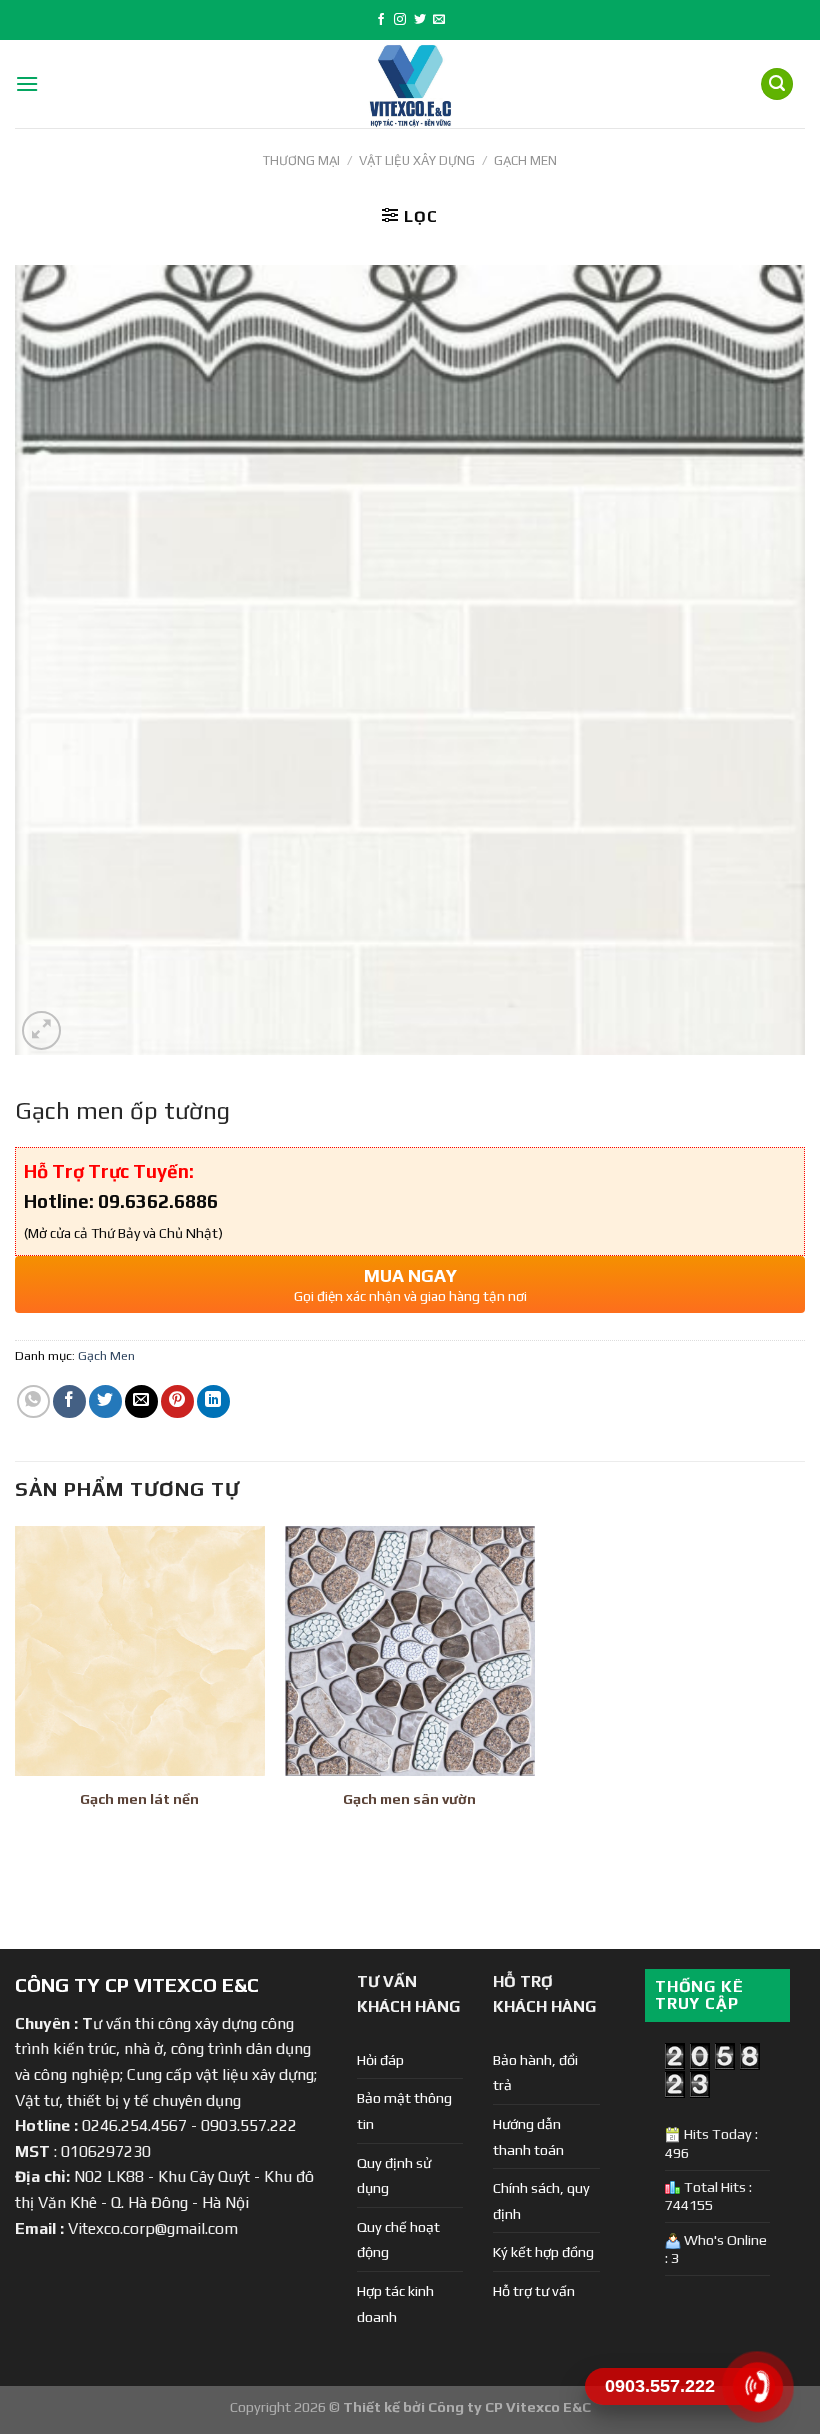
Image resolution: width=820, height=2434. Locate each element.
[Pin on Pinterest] (177, 1401)
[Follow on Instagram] (400, 20)
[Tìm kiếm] (777, 84)
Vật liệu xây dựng (417, 160)
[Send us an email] (439, 20)
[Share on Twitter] (105, 1401)
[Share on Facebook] (69, 1401)
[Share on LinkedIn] (213, 1401)
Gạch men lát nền (139, 1799)
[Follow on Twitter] (420, 20)
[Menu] (27, 83)
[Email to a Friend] (141, 1401)
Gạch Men (525, 160)
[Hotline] (757, 2387)
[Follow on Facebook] (381, 20)
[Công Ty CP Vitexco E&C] (410, 84)
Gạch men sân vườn (409, 1799)
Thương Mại (301, 160)
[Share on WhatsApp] (33, 1401)
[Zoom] (41, 1030)
